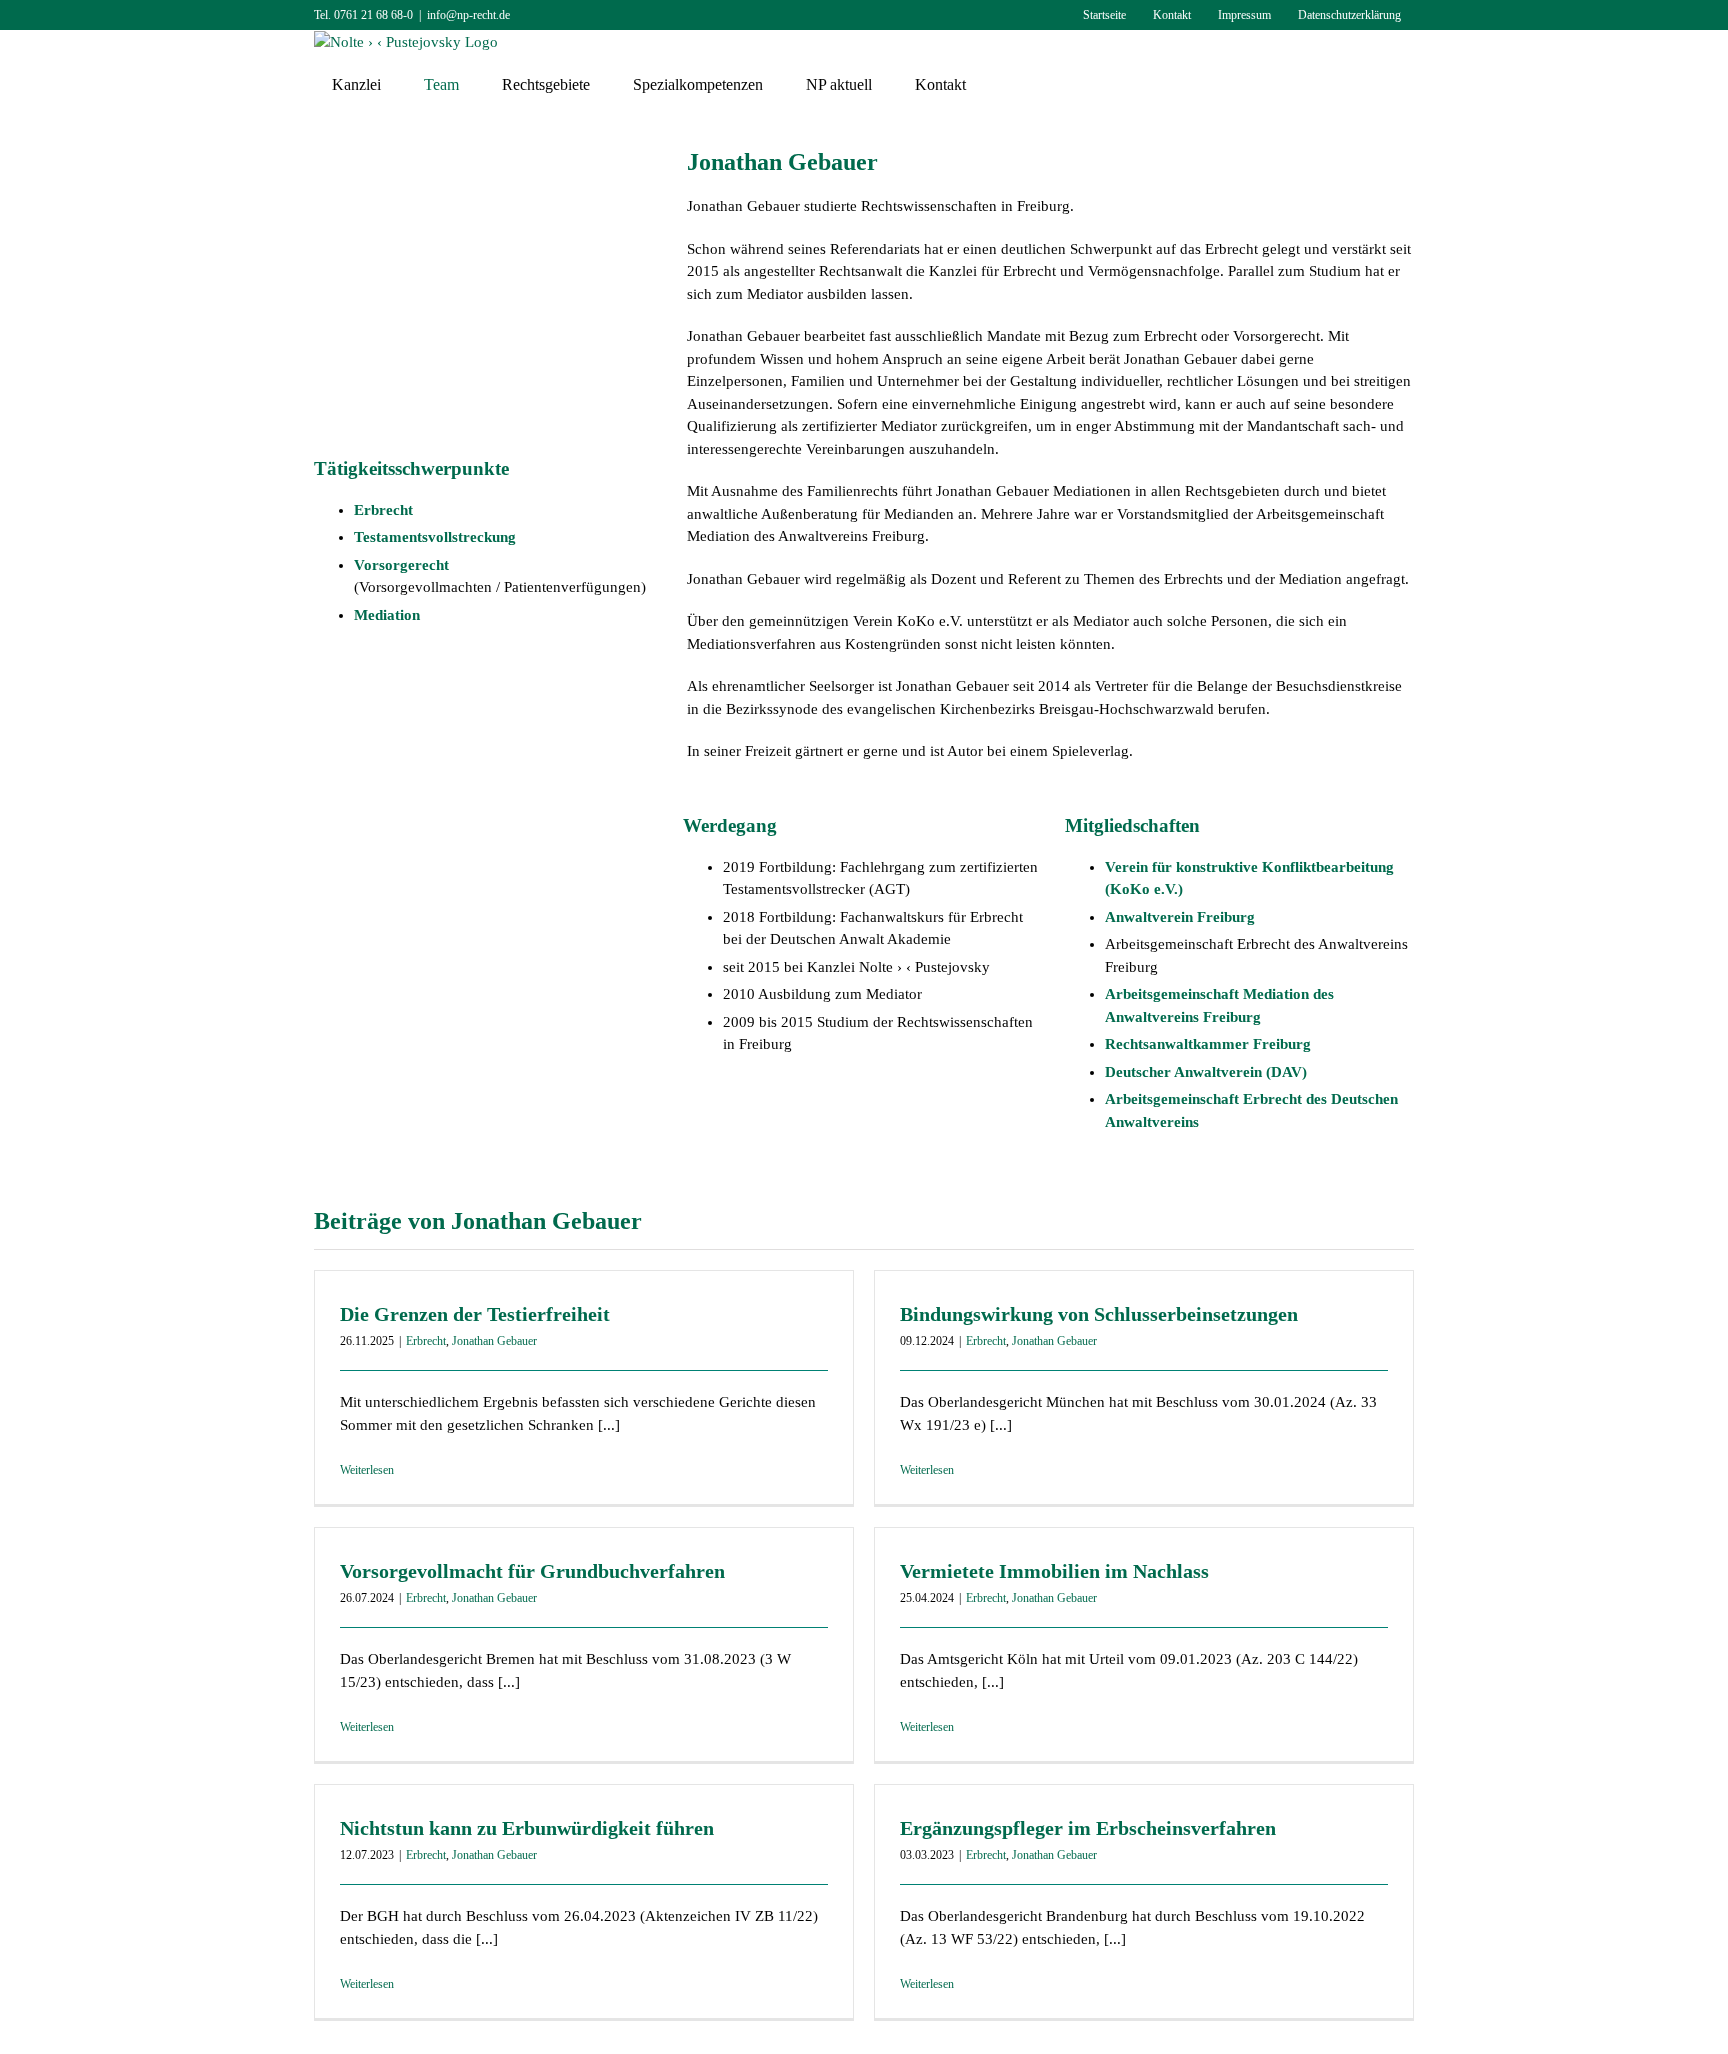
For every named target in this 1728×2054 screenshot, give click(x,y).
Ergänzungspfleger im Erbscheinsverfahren (1088, 1828)
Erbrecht (383, 510)
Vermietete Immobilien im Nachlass (1054, 1571)
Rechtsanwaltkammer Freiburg (1208, 1044)
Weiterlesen (367, 1470)
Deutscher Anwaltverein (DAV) (1206, 1072)
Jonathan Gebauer (494, 1341)
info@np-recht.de (468, 15)
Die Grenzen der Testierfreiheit (475, 1314)
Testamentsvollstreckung (435, 537)
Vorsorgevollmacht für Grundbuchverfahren (532, 1571)
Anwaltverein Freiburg (1180, 917)
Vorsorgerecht (401, 565)
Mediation (387, 615)
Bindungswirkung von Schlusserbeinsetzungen (1099, 1314)
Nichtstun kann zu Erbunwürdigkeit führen (527, 1828)
